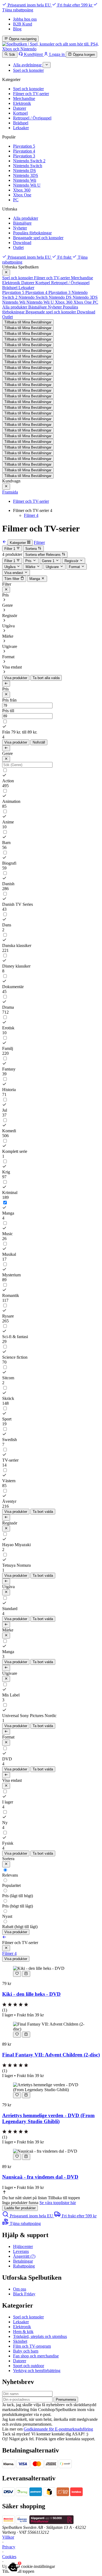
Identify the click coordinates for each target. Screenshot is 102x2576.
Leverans (21, 2251)
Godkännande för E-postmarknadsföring (58, 2429)
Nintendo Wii (25, 180)
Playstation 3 (24, 156)
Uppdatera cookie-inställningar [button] (29, 2566)
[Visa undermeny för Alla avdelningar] (47, 65)
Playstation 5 (24, 146)
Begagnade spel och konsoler (38, 238)
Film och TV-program (32, 2346)
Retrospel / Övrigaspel (32, 118)
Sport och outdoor (29, 2366)
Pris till (8, 711)
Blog (17, 29)
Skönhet (20, 2341)
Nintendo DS (24, 171)
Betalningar (23, 2261)
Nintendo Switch (28, 166)
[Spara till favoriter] (17, 1974)
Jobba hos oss (25, 19)
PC (16, 200)
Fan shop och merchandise (36, 2356)
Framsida (10, 492)
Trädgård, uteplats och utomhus (40, 2336)
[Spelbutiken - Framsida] (51, 49)
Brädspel (21, 123)
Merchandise (24, 98)
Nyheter (20, 228)
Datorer (20, 108)
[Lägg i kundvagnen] (26, 1974)
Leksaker (21, 128)
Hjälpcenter (23, 2246)
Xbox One (22, 195)
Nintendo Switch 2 (29, 161)
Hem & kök (23, 2332)
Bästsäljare (22, 223)
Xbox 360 (22, 190)
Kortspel (20, 113)
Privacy (9, 2547)
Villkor (8, 2537)
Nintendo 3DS (26, 175)
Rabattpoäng (24, 2266)
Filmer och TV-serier (31, 94)
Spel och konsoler (28, 89)
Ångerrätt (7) (24, 2256)
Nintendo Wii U (27, 185)
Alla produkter (26, 218)
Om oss (20, 2289)
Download (22, 243)
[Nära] (6, 272)
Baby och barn (26, 2351)
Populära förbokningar (32, 233)
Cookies (9, 2557)
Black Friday (24, 2294)
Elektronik (22, 103)
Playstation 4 (24, 151)
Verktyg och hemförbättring (37, 2371)
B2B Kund (23, 24)
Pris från (9, 700)
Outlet (18, 247)
